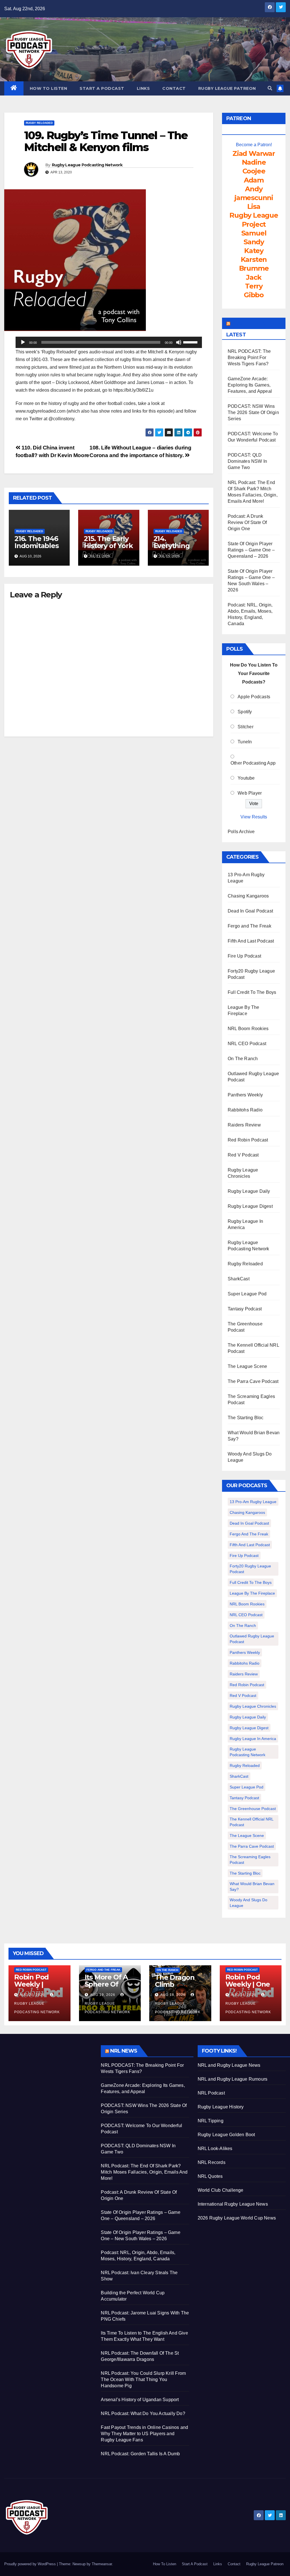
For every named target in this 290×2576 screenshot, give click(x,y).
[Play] (23, 342)
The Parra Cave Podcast (253, 1381)
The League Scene (247, 1366)
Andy (254, 189)
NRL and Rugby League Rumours (233, 2079)
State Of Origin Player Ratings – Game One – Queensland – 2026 (251, 550)
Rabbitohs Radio (245, 1110)
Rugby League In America (253, 1739)
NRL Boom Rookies (248, 1029)
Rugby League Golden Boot (226, 2135)
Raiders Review (244, 1125)
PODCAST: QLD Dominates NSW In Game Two (247, 461)
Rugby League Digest (250, 1206)
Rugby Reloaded (39, 123)
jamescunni (254, 198)
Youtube (246, 778)
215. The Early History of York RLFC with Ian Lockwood (108, 549)
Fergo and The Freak (250, 926)
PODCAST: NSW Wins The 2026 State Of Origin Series (253, 412)
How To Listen (49, 88)
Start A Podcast (102, 88)
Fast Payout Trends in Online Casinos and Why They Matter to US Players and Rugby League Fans (144, 2434)
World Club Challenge (221, 2190)
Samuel (254, 233)
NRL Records (212, 2162)
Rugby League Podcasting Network (87, 165)
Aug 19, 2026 (103, 1995)
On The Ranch (243, 1059)
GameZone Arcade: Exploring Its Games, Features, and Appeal (250, 385)
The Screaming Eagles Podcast (250, 1860)
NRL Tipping (211, 2121)
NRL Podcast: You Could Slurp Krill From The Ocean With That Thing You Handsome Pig (143, 2379)
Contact (174, 88)
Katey (254, 251)
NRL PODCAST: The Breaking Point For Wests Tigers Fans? (249, 357)
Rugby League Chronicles (253, 1706)
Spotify (245, 712)
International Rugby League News (233, 2204)
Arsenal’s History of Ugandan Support (140, 2400)
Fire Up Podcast (244, 956)
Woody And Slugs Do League (249, 1903)
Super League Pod (247, 1294)
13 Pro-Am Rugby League (253, 1502)
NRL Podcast (211, 2093)
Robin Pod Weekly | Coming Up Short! (33, 1988)
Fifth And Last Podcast (251, 941)
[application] (109, 342)
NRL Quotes (210, 2176)
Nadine (254, 162)
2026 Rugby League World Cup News (237, 2218)
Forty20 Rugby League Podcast (250, 1569)
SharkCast (239, 1279)
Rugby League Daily (249, 1191)
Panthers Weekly (245, 1095)
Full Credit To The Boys (252, 992)
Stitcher (246, 727)
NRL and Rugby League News (229, 2065)
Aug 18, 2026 (173, 1995)
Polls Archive (241, 832)
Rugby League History (221, 2107)
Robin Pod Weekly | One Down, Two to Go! (249, 1988)
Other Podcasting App (253, 763)
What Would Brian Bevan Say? (252, 1887)
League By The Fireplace (252, 1593)
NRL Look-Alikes (215, 2149)
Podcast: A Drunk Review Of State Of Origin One (247, 522)
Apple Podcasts (254, 697)
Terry (254, 286)
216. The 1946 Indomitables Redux (37, 546)
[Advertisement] (48, 2081)
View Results (254, 817)
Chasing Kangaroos (248, 896)
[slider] (191, 342)
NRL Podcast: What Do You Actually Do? (143, 2413)
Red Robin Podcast (248, 1140)
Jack (254, 277)
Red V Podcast (243, 1155)
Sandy (254, 242)
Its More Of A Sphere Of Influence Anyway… (106, 1988)
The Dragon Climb (175, 1981)
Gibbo (254, 295)
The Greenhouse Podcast (253, 1809)
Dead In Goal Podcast (250, 911)
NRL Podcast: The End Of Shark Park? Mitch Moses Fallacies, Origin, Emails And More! (144, 2172)
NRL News (124, 2051)
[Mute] (179, 342)
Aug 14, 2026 (243, 1995)
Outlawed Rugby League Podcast (252, 1639)
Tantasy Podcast (245, 1309)
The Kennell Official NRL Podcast (252, 1822)
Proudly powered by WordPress (31, 2564)
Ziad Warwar (254, 153)
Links (143, 88)
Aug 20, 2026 (32, 1995)
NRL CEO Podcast (247, 1044)
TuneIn (245, 742)
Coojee (254, 171)
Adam (254, 180)
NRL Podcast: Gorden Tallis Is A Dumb (140, 2454)
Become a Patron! (254, 145)
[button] (270, 88)
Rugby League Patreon (227, 88)
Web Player (250, 793)
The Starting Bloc (246, 1418)
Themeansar (102, 2564)
